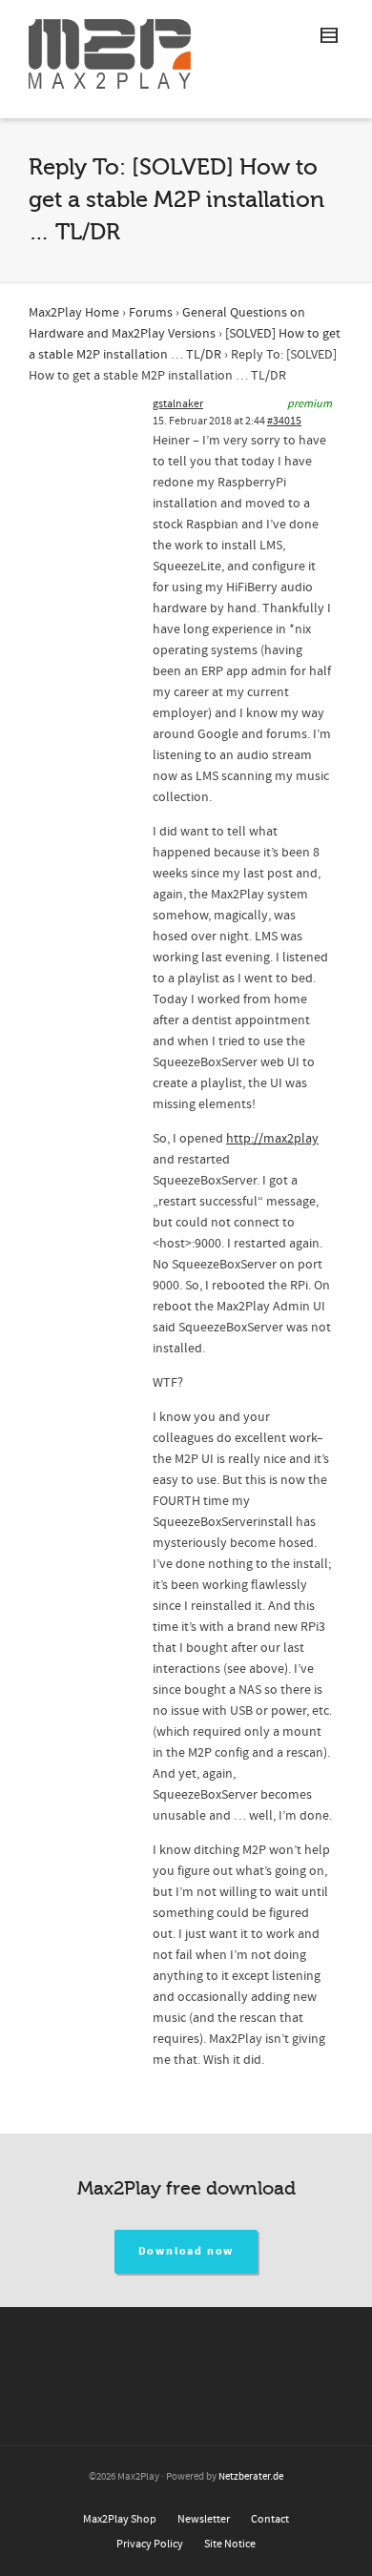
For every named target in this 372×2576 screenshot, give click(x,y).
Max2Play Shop (120, 2519)
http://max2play (272, 1139)
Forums (151, 313)
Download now (186, 2251)
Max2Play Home (74, 313)
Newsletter (204, 2519)
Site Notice (230, 2544)
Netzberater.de (251, 2477)
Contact (270, 2519)
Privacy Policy (150, 2544)
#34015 (284, 421)
